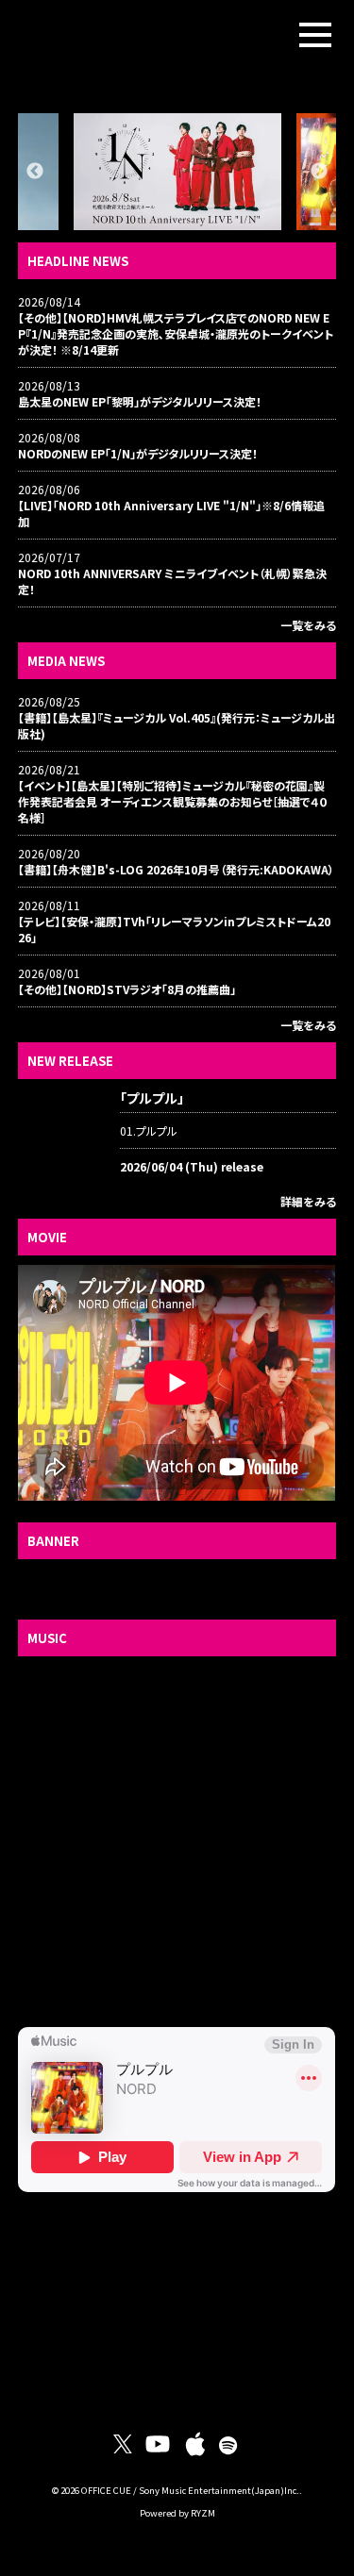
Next (319, 172)
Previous (35, 172)
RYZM (203, 2513)
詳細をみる (308, 1201)
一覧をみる (308, 625)
